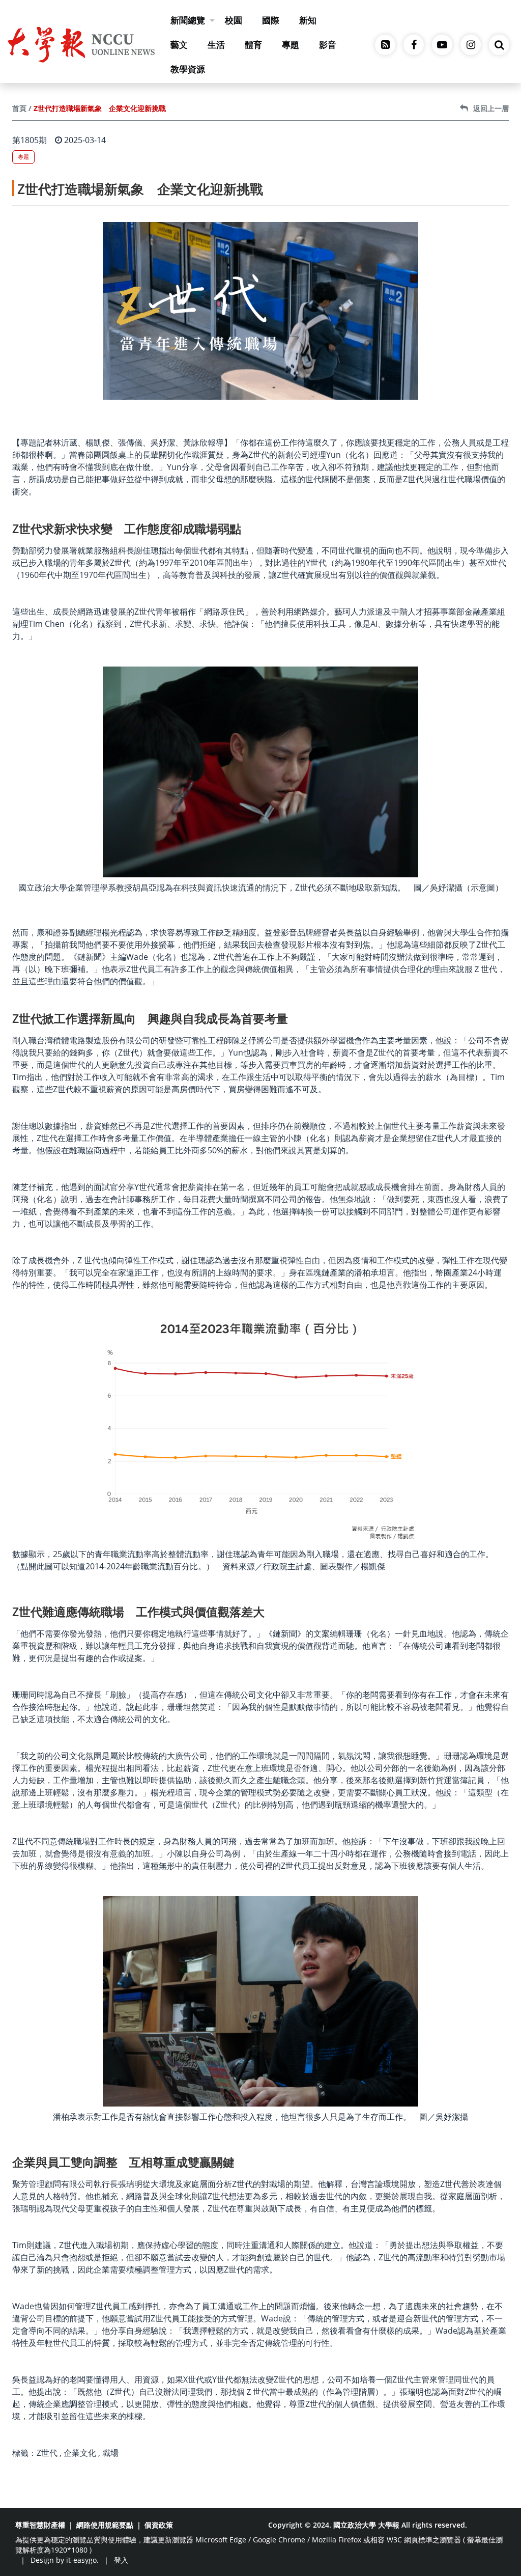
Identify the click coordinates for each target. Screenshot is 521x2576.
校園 (234, 20)
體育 (253, 45)
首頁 (19, 108)
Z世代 (47, 2453)
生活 (216, 45)
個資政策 (159, 2525)
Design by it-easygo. (65, 2560)
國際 (271, 20)
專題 (291, 45)
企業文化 (80, 2453)
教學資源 (188, 69)
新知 (308, 20)
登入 (121, 2560)
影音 (328, 45)
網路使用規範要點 (105, 2525)
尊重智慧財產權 (40, 2525)
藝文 (179, 45)
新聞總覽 (188, 20)
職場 (110, 2453)
